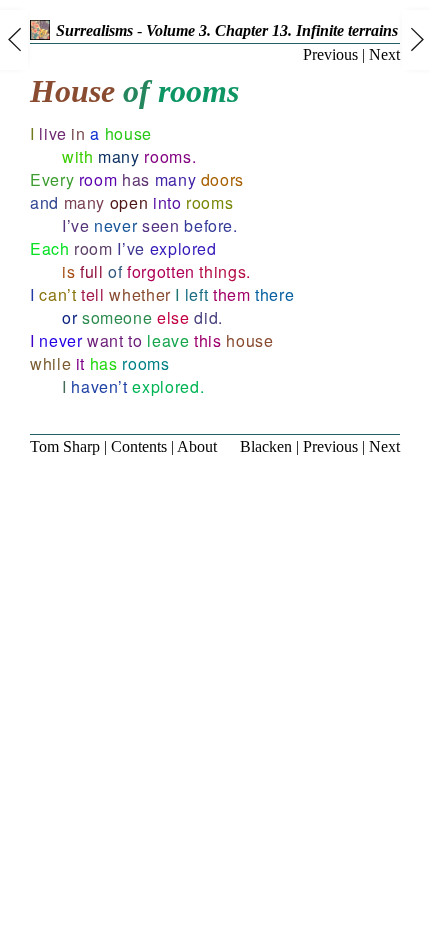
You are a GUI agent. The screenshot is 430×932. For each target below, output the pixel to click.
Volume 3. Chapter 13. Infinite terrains (272, 30)
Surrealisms (94, 30)
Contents (139, 446)
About (197, 446)
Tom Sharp (65, 446)
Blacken (266, 446)
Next (384, 54)
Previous (330, 54)
